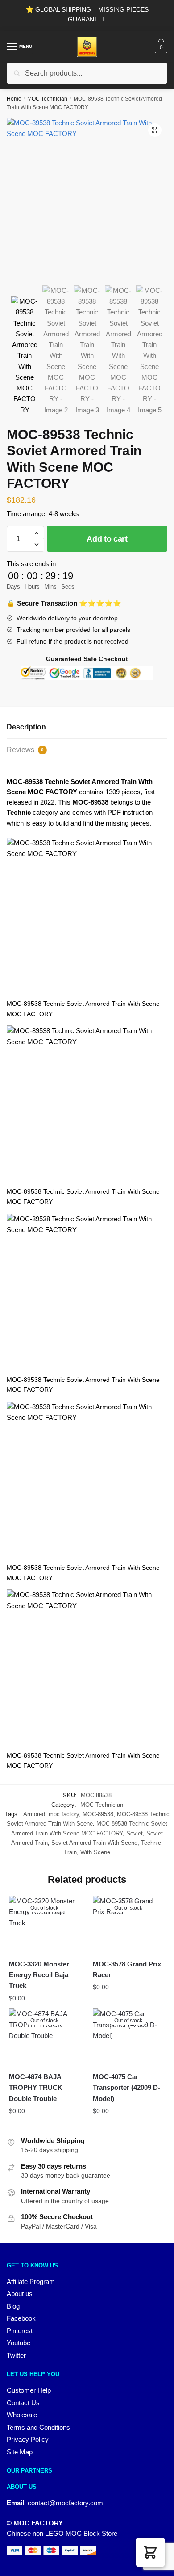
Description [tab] (26, 727)
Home (14, 99)
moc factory (64, 1814)
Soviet (135, 1833)
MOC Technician (47, 99)
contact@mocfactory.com (65, 2503)
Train (70, 1852)
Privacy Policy (28, 2439)
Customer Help (29, 2390)
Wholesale (22, 2415)
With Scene (95, 1852)
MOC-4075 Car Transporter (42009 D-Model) (126, 2088)
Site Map (20, 2452)
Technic (151, 1843)
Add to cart (107, 539)
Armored (34, 1814)
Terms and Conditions (38, 2427)
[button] (155, 130)
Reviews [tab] (25, 750)
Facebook (21, 2318)
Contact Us (23, 2403)
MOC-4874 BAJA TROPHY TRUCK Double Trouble (36, 2088)
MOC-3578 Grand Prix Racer (127, 1969)
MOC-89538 (98, 1814)
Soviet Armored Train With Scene (94, 1843)
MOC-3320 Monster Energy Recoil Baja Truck (39, 1975)
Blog (13, 2306)
